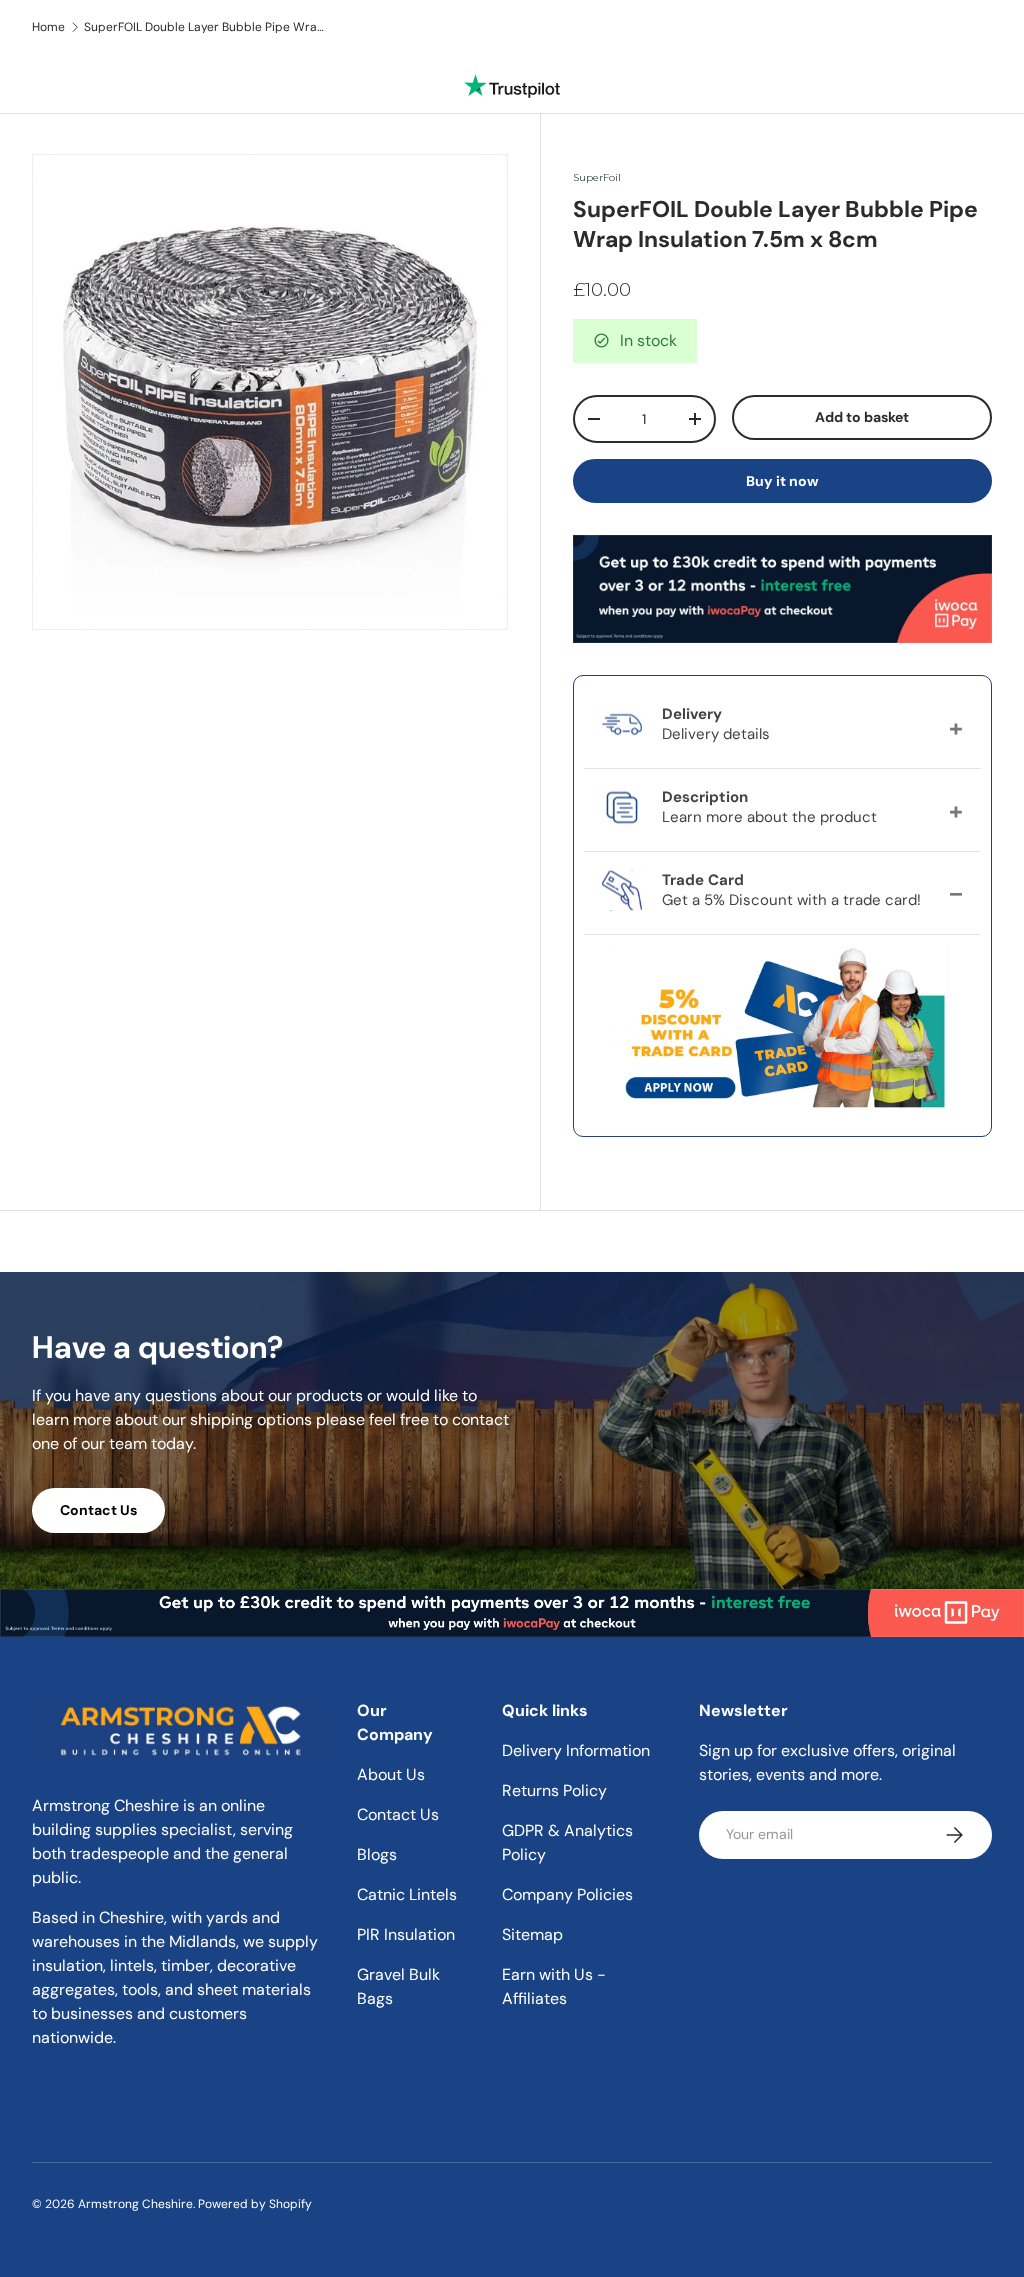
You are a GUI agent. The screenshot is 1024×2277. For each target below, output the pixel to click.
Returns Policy (554, 1790)
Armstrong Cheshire (135, 2204)
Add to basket (862, 417)
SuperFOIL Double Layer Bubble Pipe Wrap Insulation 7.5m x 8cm (204, 27)
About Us (391, 1774)
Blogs (377, 1854)
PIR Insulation (406, 1934)
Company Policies (567, 1894)
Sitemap (532, 1934)
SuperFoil (597, 177)
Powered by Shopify (255, 2204)
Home (48, 27)
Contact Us (98, 1510)
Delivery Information (576, 1750)
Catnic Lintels (407, 1894)
